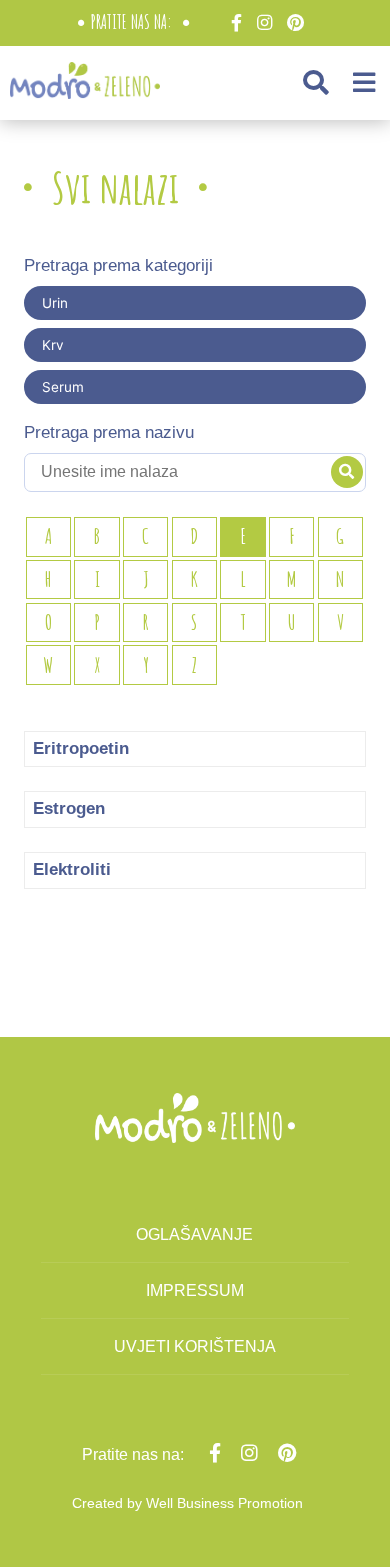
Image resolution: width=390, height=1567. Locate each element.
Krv (53, 345)
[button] (316, 82)
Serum (63, 387)
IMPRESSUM (195, 1290)
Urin (55, 303)
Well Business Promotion (224, 1503)
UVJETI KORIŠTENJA (195, 1346)
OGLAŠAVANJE (194, 1234)
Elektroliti (72, 869)
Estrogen (69, 808)
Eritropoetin (81, 748)
